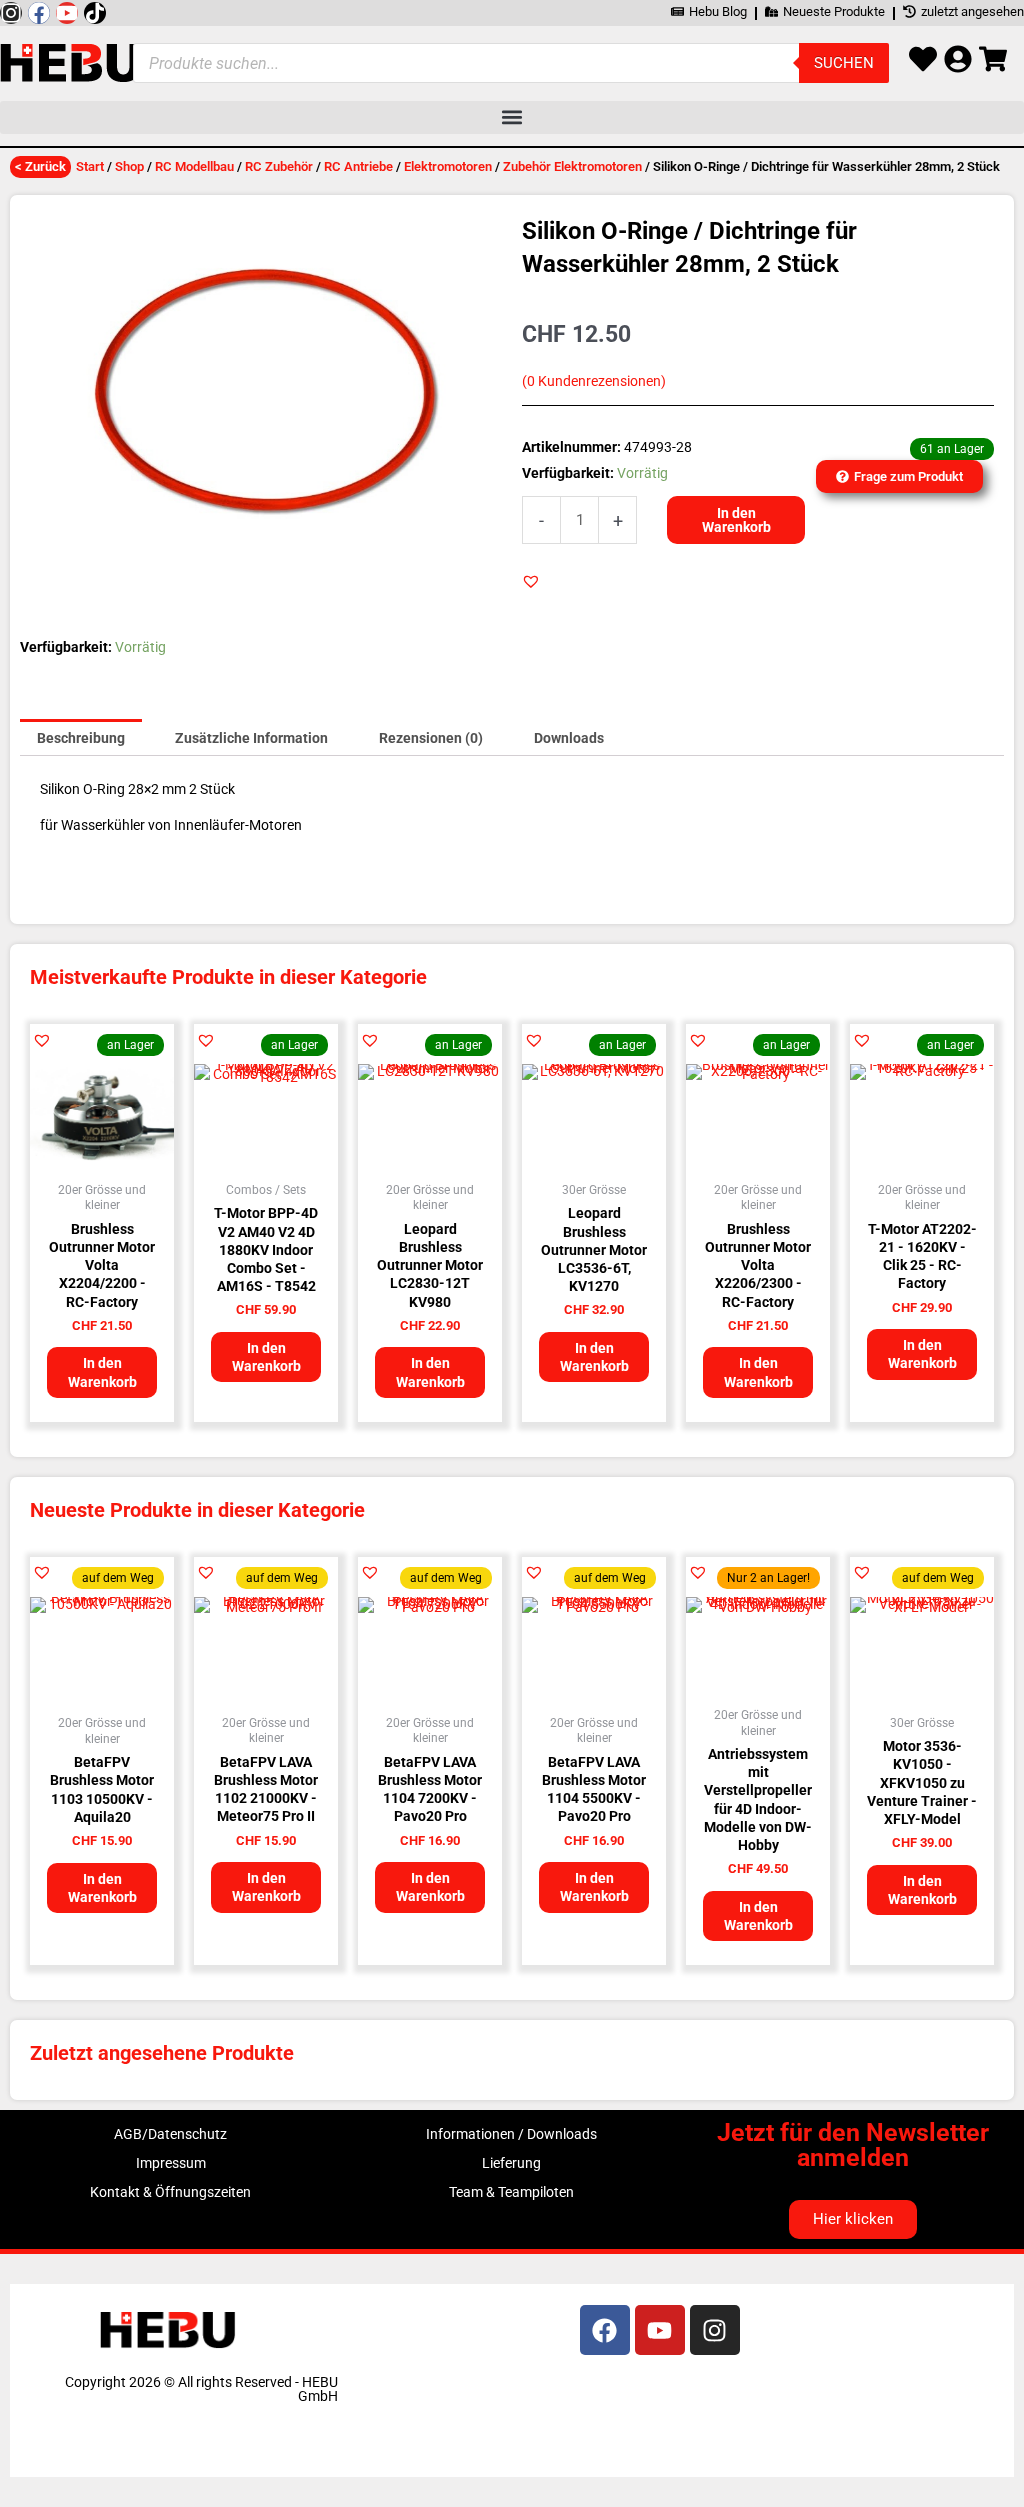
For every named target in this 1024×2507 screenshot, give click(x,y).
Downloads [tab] (569, 738)
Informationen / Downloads (511, 2134)
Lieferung (511, 2163)
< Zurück (40, 166)
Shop (129, 166)
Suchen (844, 63)
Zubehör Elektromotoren (572, 166)
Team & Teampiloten (511, 2192)
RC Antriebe (358, 166)
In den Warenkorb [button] (102, 1372)
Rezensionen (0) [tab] (431, 738)
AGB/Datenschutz (170, 2134)
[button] (512, 117)
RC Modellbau (194, 166)
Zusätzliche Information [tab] (251, 738)
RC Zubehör (279, 166)
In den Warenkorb (736, 520)
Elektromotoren (448, 166)
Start (90, 166)
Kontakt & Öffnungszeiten (170, 2192)
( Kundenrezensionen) (594, 381)
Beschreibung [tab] (81, 738)
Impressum (171, 2163)
